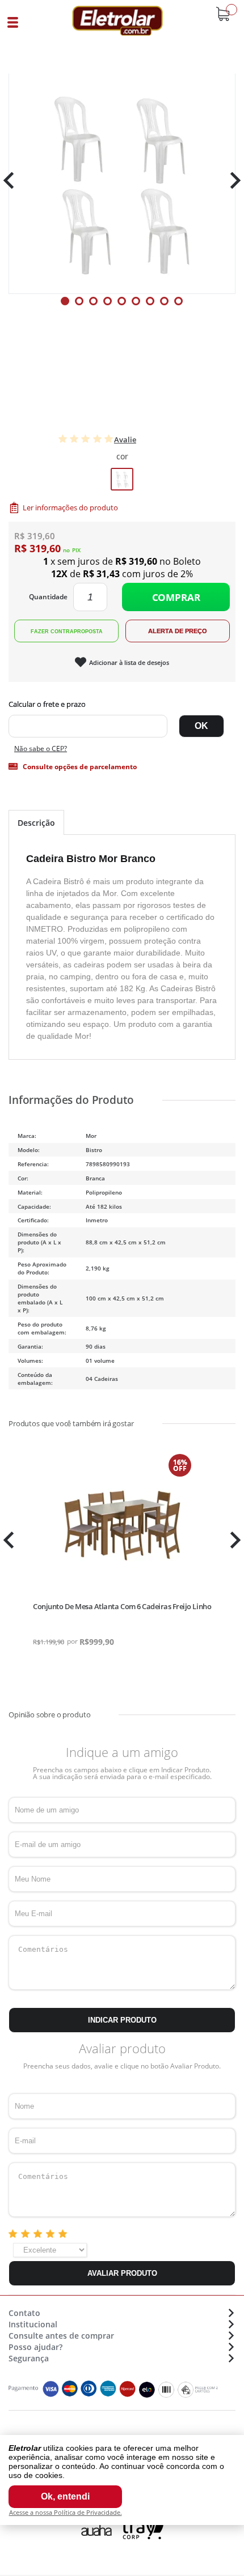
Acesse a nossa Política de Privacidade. (66, 2512)
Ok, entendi (65, 2496)
